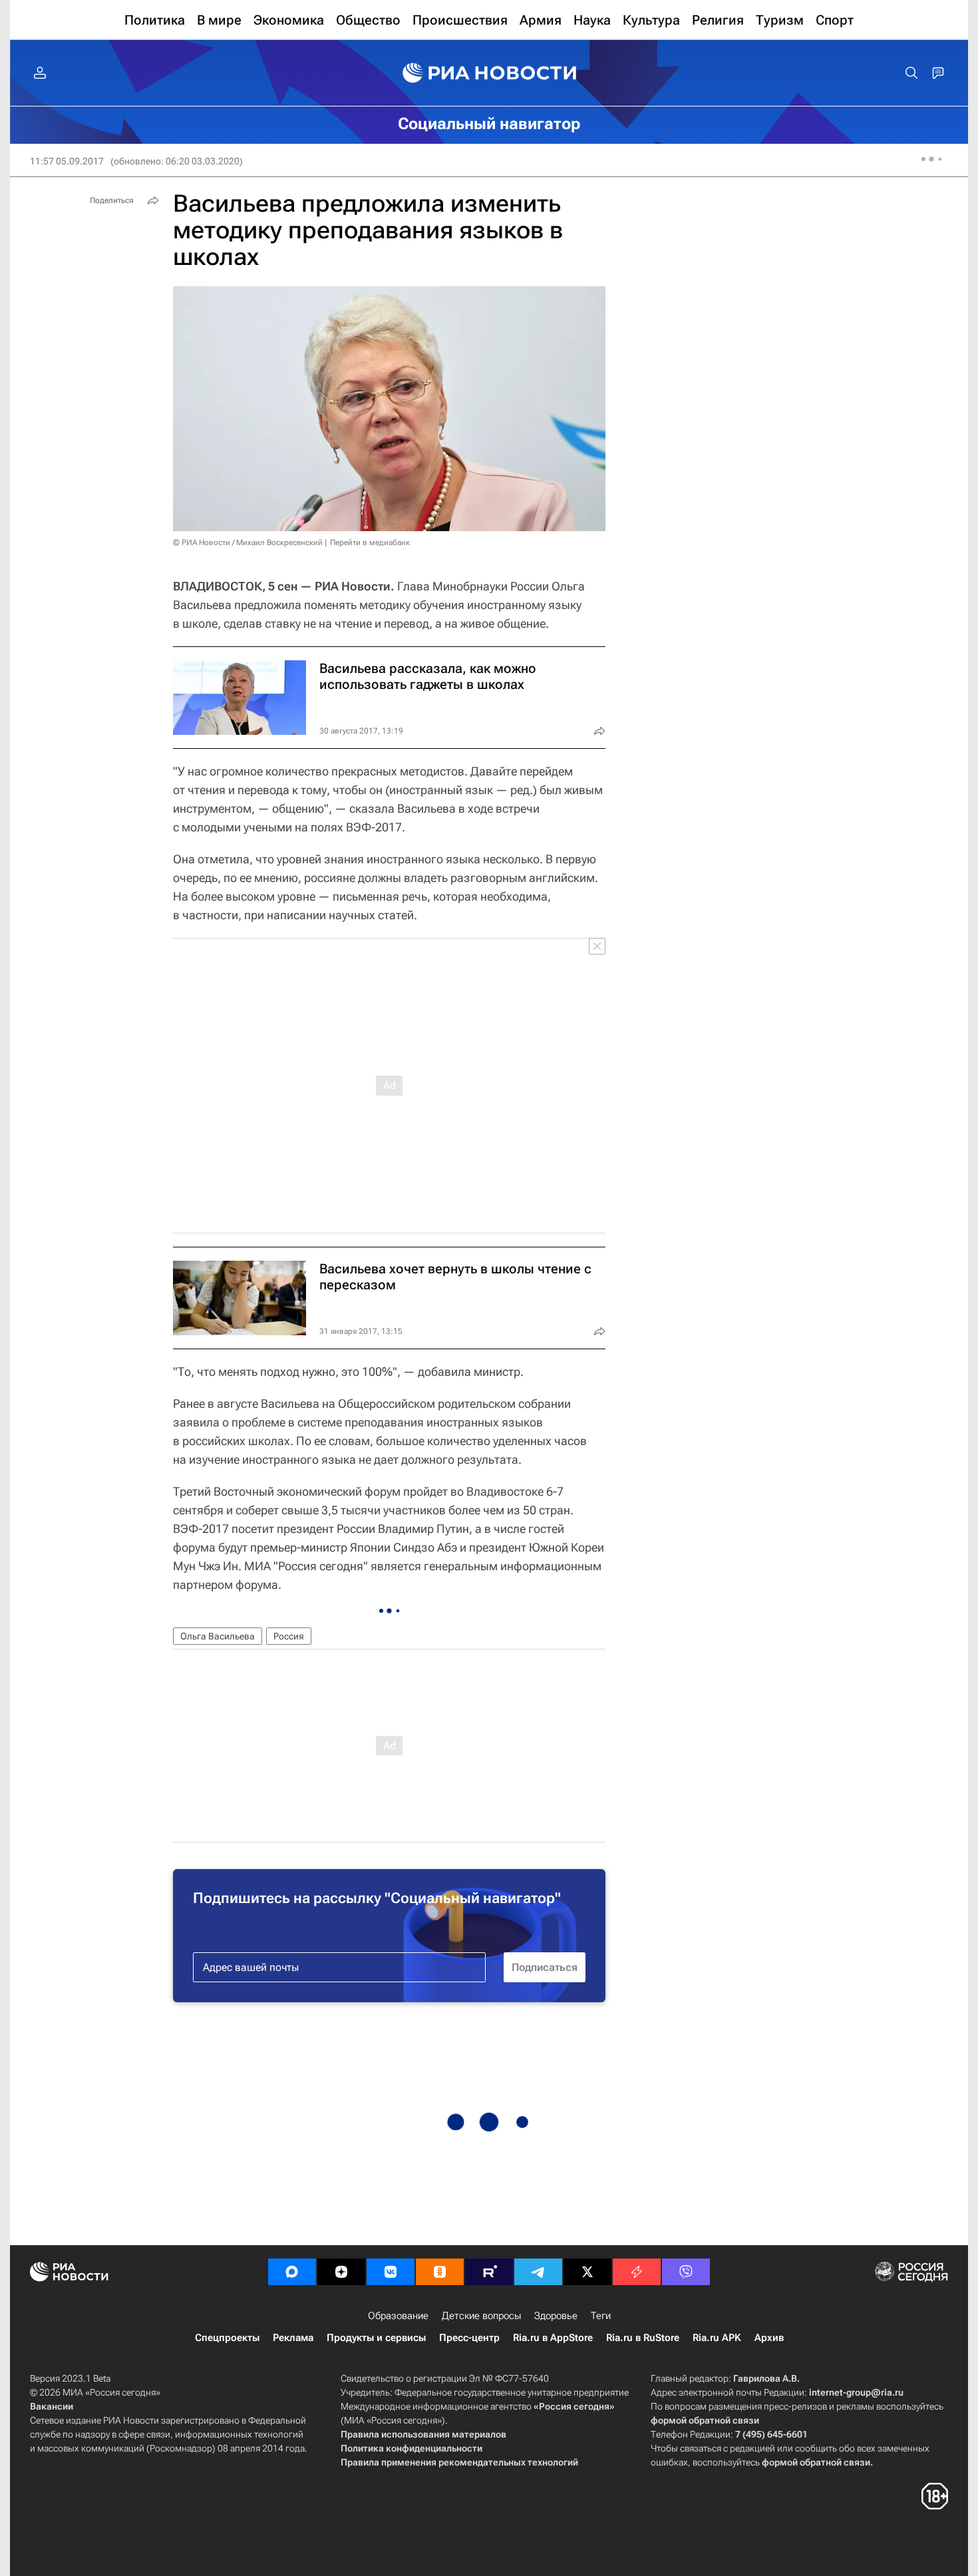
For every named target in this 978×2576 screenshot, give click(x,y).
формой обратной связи (705, 2420)
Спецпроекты (227, 2338)
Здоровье (556, 2316)
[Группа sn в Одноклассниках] (440, 2272)
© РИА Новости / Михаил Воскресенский (248, 542)
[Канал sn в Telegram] (538, 2272)
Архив (769, 2338)
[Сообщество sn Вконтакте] (391, 2272)
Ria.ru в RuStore (643, 2338)
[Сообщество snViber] (686, 2272)
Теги (601, 2316)
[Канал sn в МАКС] (292, 2272)
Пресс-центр (469, 2338)
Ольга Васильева (218, 1636)
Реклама (293, 2338)
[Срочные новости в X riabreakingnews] (637, 2272)
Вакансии (52, 2406)
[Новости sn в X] (587, 2272)
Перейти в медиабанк (370, 542)
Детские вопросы (481, 2316)
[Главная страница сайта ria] (489, 73)
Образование (398, 2316)
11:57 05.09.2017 (67, 161)
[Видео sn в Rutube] (489, 2272)
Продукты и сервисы (376, 2338)
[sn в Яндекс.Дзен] (341, 2272)
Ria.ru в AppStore (553, 2338)
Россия (289, 1636)
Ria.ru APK (717, 2338)
